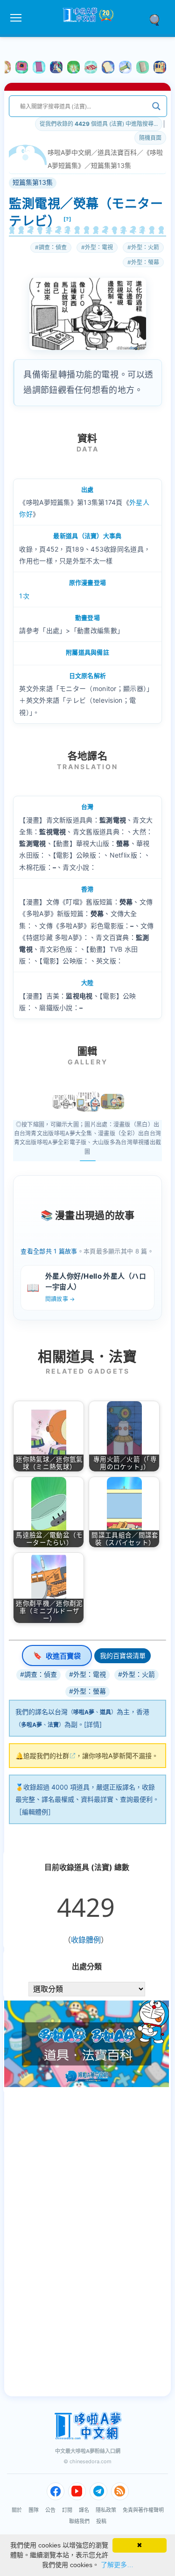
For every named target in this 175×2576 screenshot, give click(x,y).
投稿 (101, 2521)
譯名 (84, 2510)
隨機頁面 (150, 138)
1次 (24, 596)
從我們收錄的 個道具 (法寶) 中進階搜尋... (99, 124)
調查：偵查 (53, 247)
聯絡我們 (79, 2521)
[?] (68, 219)
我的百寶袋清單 (123, 1655)
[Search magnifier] (156, 106)
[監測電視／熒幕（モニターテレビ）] (64, 1102)
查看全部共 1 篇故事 (49, 1251)
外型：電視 (99, 247)
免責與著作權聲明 (143, 2510)
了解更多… (117, 2565)
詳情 (93, 1724)
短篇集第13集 (111, 165)
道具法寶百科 (117, 152)
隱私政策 (106, 2510)
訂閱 (67, 2510)
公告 (50, 2510)
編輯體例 (35, 1812)
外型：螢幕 (145, 262)
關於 (17, 2510)
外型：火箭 (145, 247)
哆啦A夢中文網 (69, 152)
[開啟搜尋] (158, 19)
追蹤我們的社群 (46, 1756)
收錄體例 (86, 1940)
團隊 (34, 2510)
